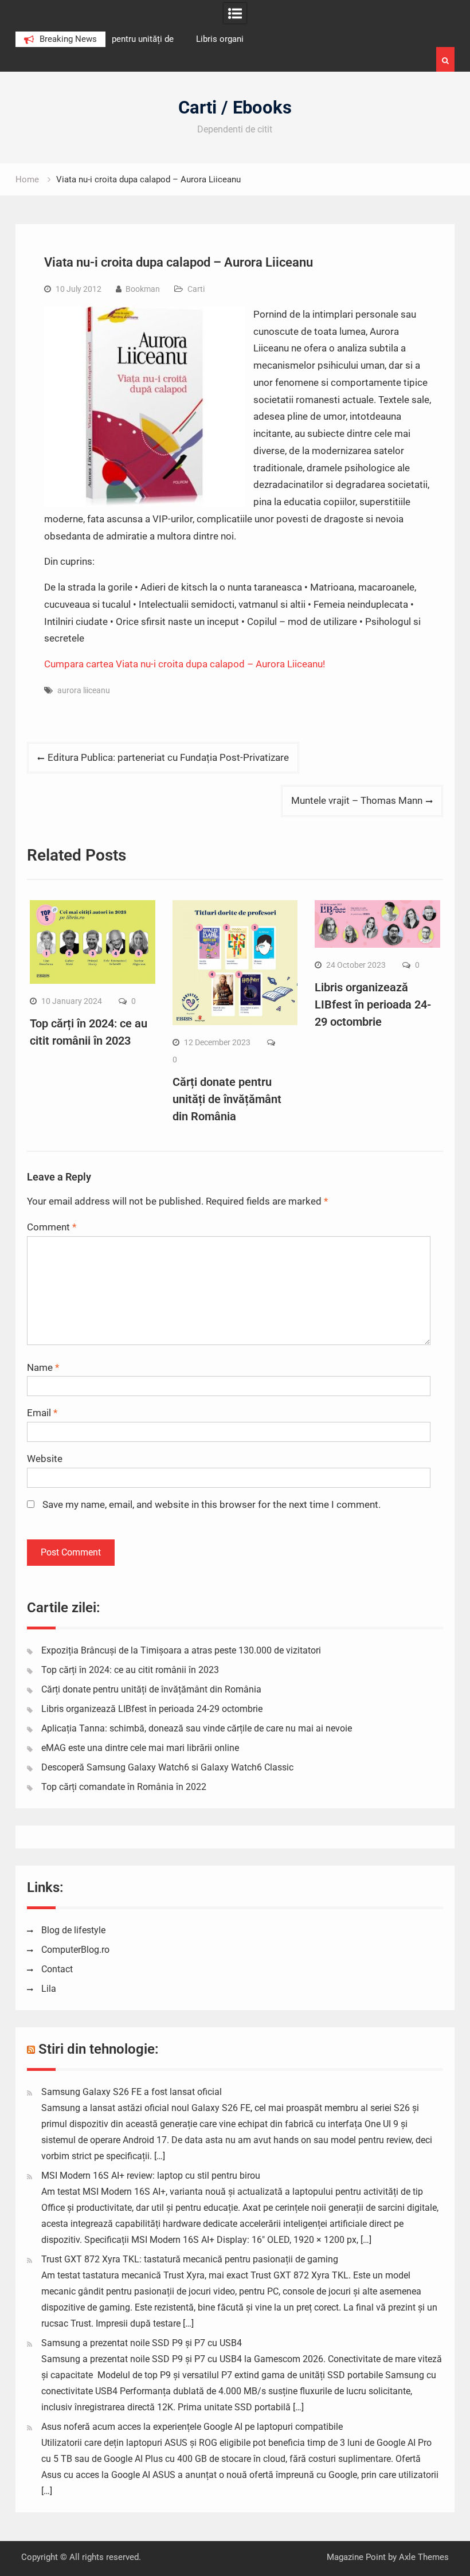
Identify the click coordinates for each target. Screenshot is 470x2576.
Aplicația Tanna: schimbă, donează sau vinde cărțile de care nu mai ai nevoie (197, 1728)
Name (43, 1367)
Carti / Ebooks (235, 108)
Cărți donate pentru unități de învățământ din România (227, 1099)
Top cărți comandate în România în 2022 (124, 1787)
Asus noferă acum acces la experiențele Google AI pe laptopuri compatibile (192, 2427)
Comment (52, 1227)
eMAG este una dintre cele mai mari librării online (140, 1748)
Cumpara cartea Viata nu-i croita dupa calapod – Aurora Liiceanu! (185, 664)
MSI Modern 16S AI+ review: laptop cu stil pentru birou (151, 2176)
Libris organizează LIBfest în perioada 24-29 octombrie (373, 1004)
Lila (49, 1989)
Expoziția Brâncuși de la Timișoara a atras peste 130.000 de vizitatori (181, 1650)
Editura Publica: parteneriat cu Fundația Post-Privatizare (168, 757)
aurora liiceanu (84, 690)
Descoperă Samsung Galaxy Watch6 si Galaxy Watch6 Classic (167, 1767)
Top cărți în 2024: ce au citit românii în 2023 (130, 1670)
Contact (57, 1969)
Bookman (143, 289)
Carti (196, 289)
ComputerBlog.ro (75, 1950)
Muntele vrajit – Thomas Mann (357, 800)
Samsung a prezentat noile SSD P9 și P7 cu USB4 (142, 2343)
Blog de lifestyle (73, 1930)
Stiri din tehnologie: (99, 2049)
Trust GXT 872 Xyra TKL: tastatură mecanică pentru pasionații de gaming (190, 2259)
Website (45, 1459)
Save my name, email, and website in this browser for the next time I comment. (211, 1504)
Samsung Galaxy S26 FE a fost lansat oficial (132, 2092)
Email (42, 1413)
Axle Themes (424, 2557)
